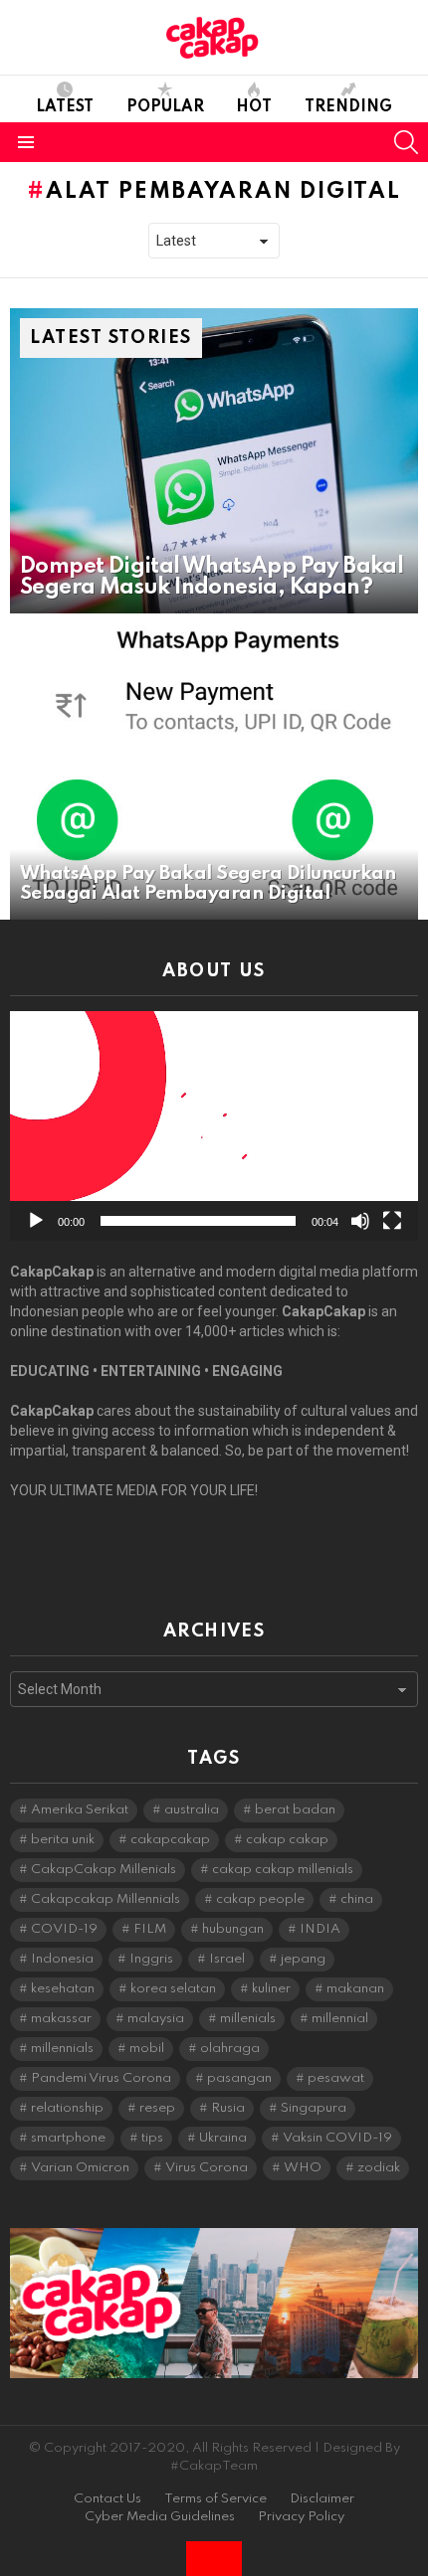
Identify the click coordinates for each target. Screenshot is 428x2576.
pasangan (239, 2078)
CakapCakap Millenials (104, 1870)
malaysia (156, 2019)
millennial (340, 2019)
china (357, 1899)
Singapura (314, 2108)
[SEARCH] (406, 142)
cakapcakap (170, 1840)
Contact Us (107, 2499)
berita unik (63, 1840)
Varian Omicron (80, 2168)
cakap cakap (287, 1840)
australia (192, 1810)
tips (152, 2138)
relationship (67, 2108)
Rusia (228, 2108)
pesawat (336, 2078)
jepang (303, 1959)
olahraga (230, 2049)
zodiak (379, 2168)
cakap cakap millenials (283, 1870)
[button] (214, 1125)
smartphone (68, 2138)
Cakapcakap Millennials (106, 1899)
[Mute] (360, 1221)
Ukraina (223, 2138)
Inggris (151, 1959)
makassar (61, 2019)
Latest (65, 107)
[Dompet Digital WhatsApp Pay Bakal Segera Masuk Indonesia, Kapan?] (214, 461)
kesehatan (63, 1989)
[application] (214, 1126)
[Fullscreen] (392, 1221)
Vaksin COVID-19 (337, 2138)
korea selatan (173, 1989)
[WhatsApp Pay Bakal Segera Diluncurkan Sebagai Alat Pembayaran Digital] (214, 767)
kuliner (271, 1989)
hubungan (233, 1929)
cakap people (260, 1899)
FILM (150, 1929)
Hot (254, 107)
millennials (62, 2049)
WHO (303, 2168)
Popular (165, 107)
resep (157, 2108)
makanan (355, 1989)
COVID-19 (64, 1929)
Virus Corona (207, 2168)
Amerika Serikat (80, 1810)
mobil (147, 2049)
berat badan (295, 1810)
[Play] (36, 1221)
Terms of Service (215, 2499)
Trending (348, 107)
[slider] (198, 1221)
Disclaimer (322, 2499)
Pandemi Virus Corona (101, 2078)
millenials (248, 2019)
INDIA (320, 1929)
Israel (227, 1959)
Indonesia (62, 1959)
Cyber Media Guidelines (160, 2517)
